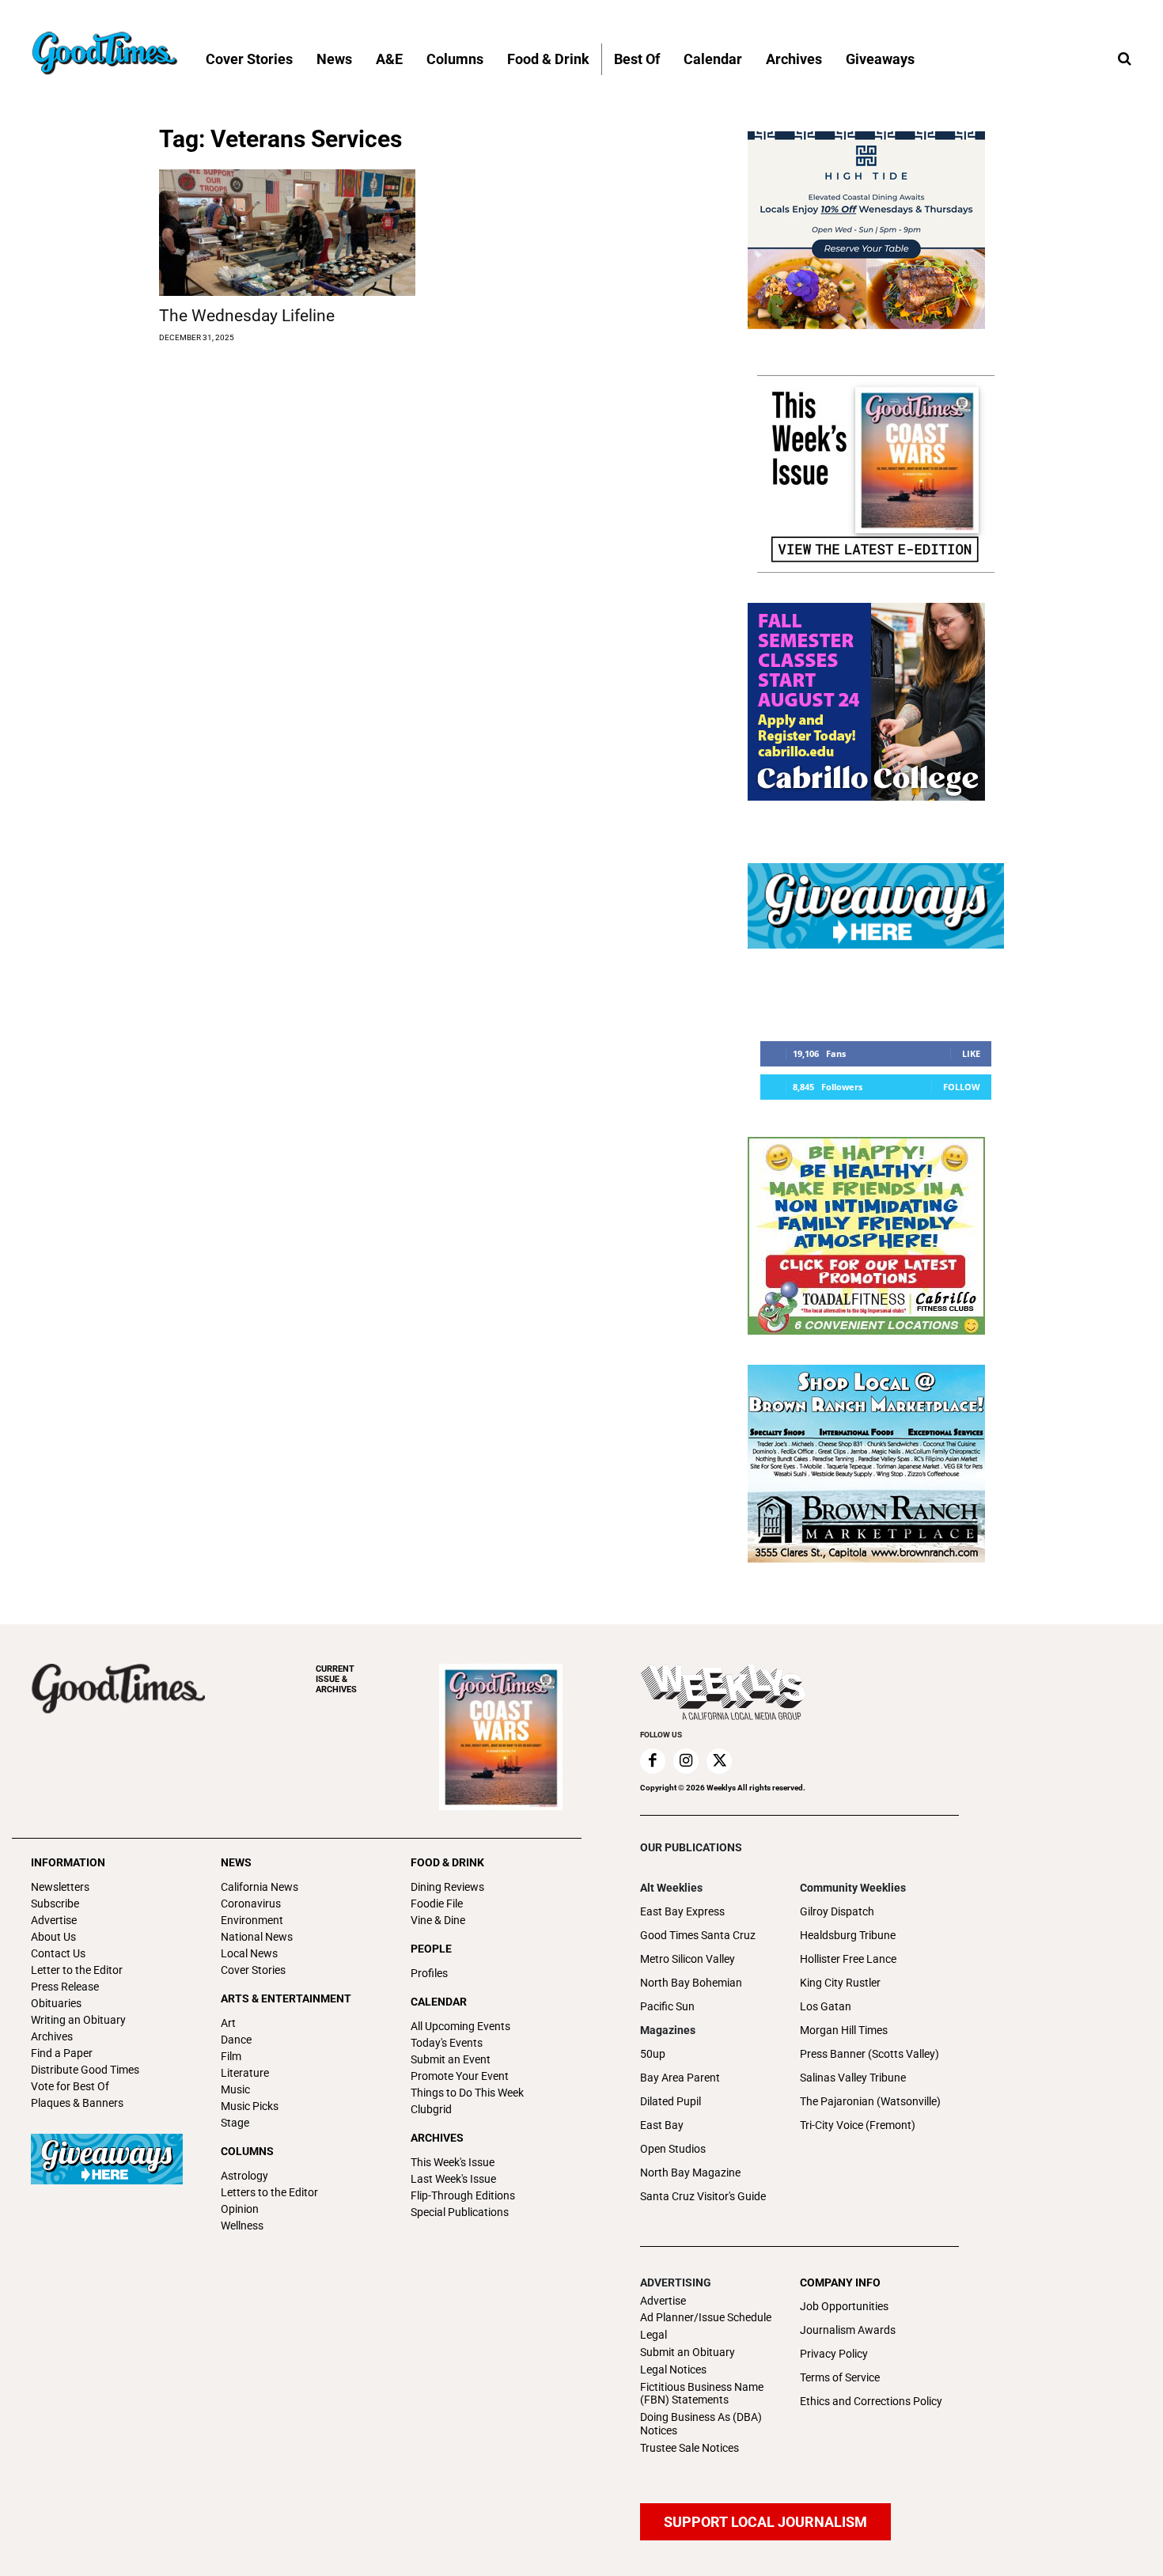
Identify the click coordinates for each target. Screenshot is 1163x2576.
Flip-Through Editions (463, 2195)
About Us (53, 1937)
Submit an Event (451, 2059)
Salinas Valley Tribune (853, 2078)
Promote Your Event (460, 2076)
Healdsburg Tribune (848, 1935)
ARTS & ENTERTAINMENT (286, 1998)
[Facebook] (653, 1761)
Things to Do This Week (467, 2093)
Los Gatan (826, 2006)
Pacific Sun (667, 2006)
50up (653, 2054)
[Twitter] (719, 1761)
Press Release (65, 1987)
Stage (235, 2123)
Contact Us (58, 1953)
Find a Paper (62, 2053)
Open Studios (673, 2149)
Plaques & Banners (77, 2103)
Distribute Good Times (85, 2070)
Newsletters (60, 1887)
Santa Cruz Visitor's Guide (703, 2196)
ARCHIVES (336, 1679)
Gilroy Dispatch (837, 1911)
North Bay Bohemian (691, 1983)
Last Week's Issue (453, 2179)
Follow (962, 1087)
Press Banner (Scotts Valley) (869, 2054)
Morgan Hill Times (844, 2030)
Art (228, 2023)
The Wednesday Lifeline (247, 316)
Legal (653, 2335)
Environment (252, 1920)
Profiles (429, 1973)
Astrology (244, 2176)
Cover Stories (253, 1970)
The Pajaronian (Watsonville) (870, 2101)
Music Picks (250, 2106)
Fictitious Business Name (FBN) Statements (702, 2394)
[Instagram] (686, 1761)
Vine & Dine (438, 1920)
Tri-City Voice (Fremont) (858, 2125)
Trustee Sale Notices (689, 2448)
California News (259, 1887)
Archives (52, 2036)
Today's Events (447, 2043)
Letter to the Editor (77, 1970)
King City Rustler (840, 1983)
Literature (245, 2073)
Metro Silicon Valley (688, 1959)
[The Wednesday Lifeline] (287, 233)
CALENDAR (439, 2002)
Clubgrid (431, 2109)
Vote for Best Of (70, 2086)
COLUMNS (247, 2151)
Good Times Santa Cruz (698, 1935)
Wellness (242, 2226)
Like (971, 1053)
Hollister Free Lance (848, 1959)
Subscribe (55, 1904)
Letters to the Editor (269, 2192)
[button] (1124, 59)
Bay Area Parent (680, 2078)
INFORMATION (68, 1862)
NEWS (236, 1862)
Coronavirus (251, 1904)
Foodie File (437, 1904)
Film (231, 2056)
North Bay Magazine (690, 2173)
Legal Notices (673, 2370)
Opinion (240, 2209)
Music (235, 2089)
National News (257, 1937)
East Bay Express (682, 1911)
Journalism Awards (848, 2330)
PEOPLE (431, 1949)
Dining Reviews (447, 1887)
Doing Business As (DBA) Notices (701, 2424)
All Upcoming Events (460, 2026)
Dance (236, 2040)
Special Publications (460, 2212)
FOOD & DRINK (447, 1862)
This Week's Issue (453, 2162)
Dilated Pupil (671, 2101)
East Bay (662, 2125)
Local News (249, 1953)
